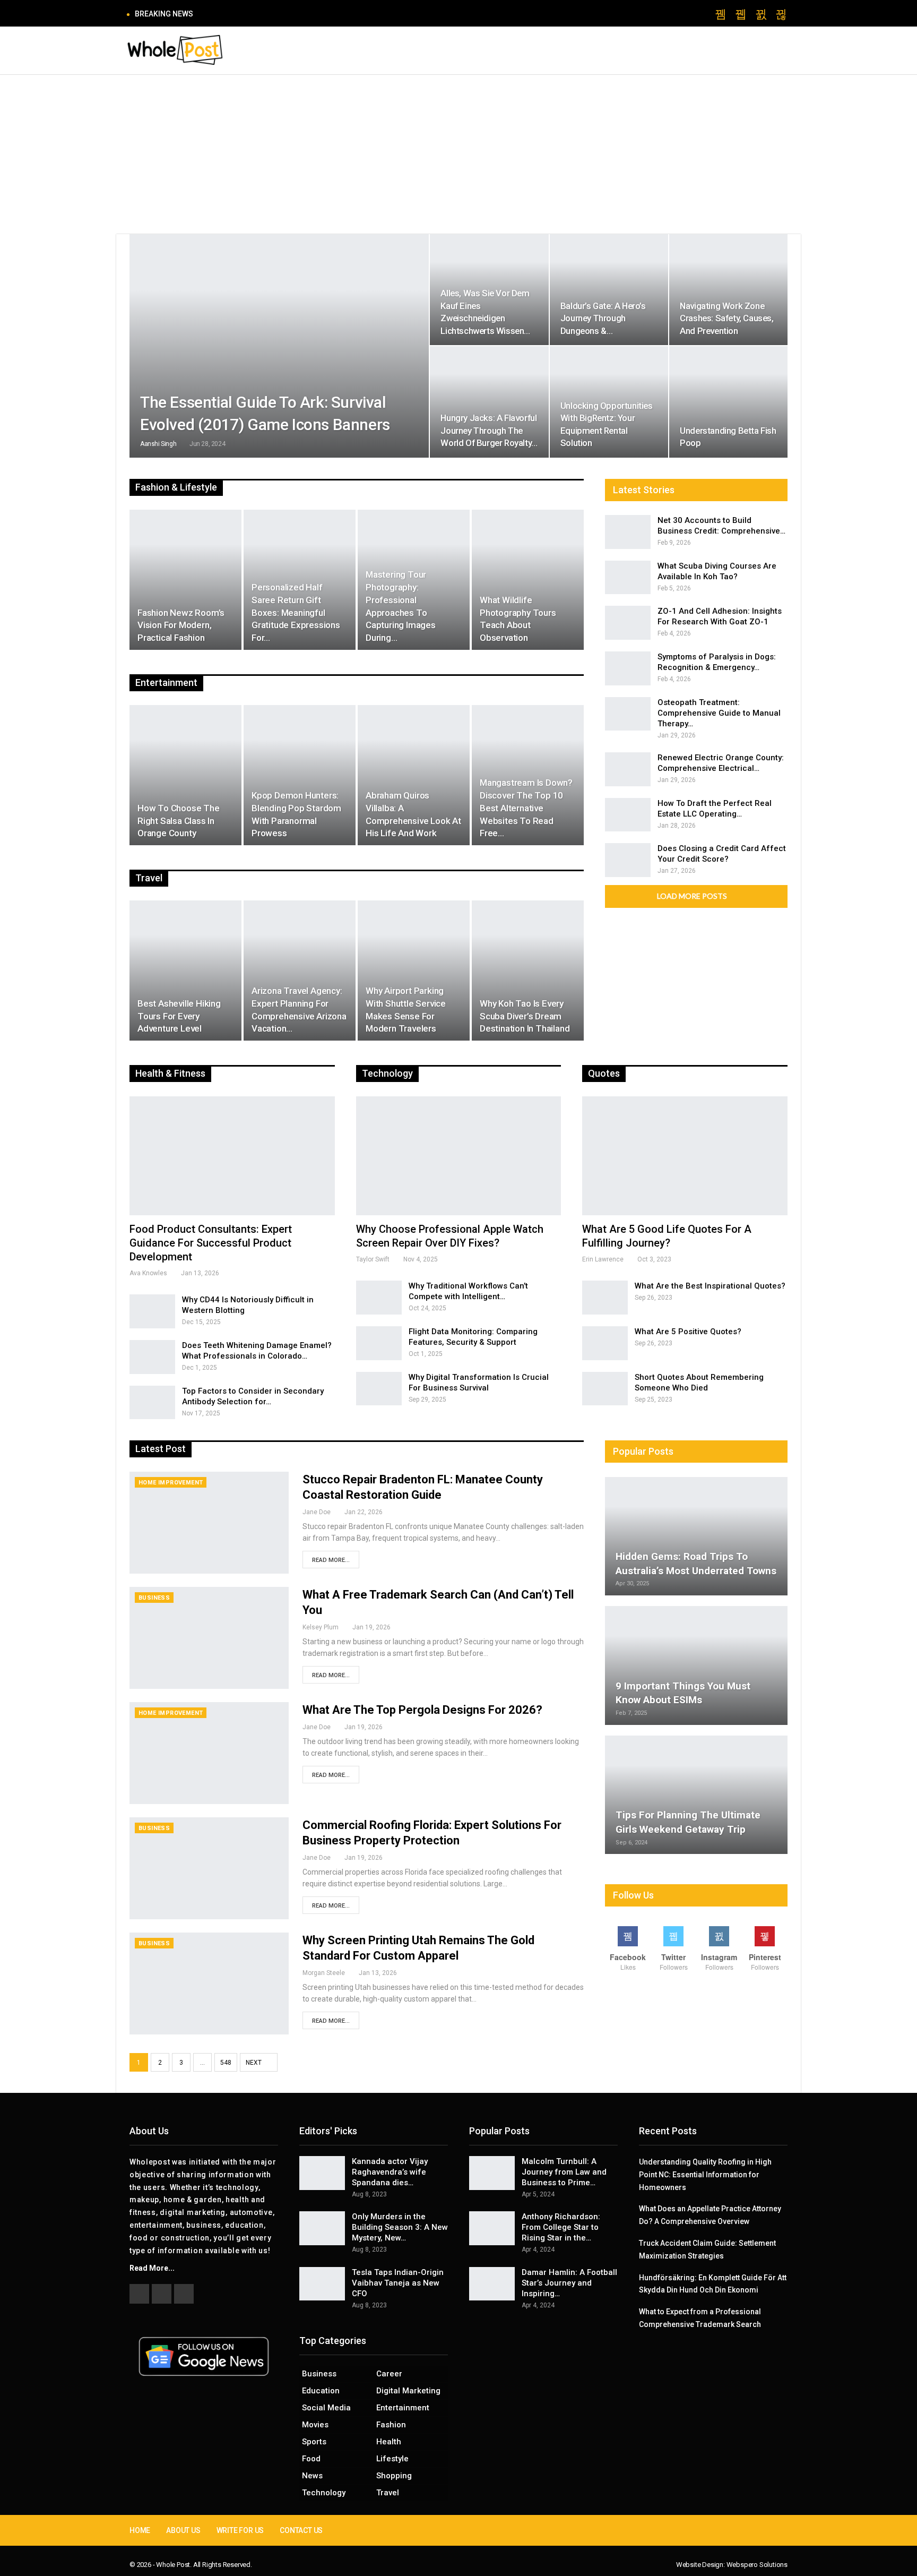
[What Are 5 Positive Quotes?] (605, 1343)
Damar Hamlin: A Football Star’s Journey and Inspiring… (569, 2283)
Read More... (331, 1560)
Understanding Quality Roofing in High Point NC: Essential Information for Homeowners (705, 2175)
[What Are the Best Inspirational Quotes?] (605, 1298)
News (312, 2476)
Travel (388, 2493)
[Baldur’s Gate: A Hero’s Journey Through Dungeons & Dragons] (609, 290)
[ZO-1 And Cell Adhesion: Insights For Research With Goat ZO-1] (628, 623)
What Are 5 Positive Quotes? (688, 1332)
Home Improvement (171, 1483)
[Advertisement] (458, 154)
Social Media (326, 2408)
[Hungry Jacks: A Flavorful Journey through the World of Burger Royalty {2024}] (489, 402)
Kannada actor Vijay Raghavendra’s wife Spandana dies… (390, 2172)
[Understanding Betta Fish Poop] (728, 402)
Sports (314, 2442)
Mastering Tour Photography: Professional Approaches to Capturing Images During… (401, 606)
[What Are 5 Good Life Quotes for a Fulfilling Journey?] (685, 1156)
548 (226, 2063)
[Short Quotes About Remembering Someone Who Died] (605, 1389)
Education (321, 2391)
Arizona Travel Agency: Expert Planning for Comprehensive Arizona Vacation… (299, 1010)
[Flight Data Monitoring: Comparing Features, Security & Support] (379, 1343)
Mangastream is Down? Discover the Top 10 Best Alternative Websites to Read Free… (526, 808)
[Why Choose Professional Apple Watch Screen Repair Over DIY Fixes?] (459, 1156)
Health (389, 2442)
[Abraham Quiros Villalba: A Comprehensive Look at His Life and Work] (414, 775)
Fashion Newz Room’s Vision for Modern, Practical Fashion (181, 625)
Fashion (391, 2425)
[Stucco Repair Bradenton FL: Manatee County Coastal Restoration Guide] (209, 1523)
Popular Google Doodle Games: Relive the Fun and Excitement (312, 14)
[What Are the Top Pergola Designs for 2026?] (209, 1753)
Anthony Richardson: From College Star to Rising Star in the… (561, 2227)
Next (254, 2063)
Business (154, 1598)
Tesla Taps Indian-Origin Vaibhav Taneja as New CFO (398, 2283)
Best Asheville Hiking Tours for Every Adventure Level (179, 1016)
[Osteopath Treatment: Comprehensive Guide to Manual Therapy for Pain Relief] (628, 714)
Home (140, 2530)
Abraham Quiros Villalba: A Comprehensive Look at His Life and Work (413, 814)
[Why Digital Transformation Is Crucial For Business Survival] (379, 1389)
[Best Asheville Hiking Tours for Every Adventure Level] (185, 971)
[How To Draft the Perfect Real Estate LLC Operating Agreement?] (628, 815)
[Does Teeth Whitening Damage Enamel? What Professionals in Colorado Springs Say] (152, 1357)
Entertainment (403, 2408)
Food (311, 2459)
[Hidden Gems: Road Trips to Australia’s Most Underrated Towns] (696, 1536)
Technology (324, 2493)
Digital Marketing (408, 2391)
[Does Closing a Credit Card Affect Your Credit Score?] (628, 860)
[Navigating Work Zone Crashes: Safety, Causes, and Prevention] (728, 290)
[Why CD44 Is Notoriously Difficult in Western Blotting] (152, 1311)
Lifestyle (392, 2459)
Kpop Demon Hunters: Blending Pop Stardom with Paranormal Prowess (296, 814)
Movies (315, 2425)
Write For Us (240, 2530)
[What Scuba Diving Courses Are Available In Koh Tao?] (628, 578)
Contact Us (301, 2530)
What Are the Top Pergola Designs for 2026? (422, 1710)
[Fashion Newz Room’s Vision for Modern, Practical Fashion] (185, 580)
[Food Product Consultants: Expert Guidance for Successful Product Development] (232, 1156)
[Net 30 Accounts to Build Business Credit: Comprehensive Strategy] (628, 532)
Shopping (394, 2476)
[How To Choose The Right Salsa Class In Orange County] (185, 775)
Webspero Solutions (757, 2565)
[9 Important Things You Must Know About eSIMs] (696, 1665)
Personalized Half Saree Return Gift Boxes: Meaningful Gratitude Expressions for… (296, 612)
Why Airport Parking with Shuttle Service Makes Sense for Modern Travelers (406, 1010)
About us (183, 2530)
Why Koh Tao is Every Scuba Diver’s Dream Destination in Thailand (525, 1016)
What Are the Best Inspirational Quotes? (710, 1286)
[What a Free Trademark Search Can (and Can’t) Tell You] (209, 1638)
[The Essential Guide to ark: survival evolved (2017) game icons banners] (279, 346)
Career (389, 2374)
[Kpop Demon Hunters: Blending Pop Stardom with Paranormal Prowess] (300, 775)
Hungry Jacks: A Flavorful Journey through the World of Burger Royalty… (489, 430)
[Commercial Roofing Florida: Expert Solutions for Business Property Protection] (209, 1868)
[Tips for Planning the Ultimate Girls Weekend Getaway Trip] (696, 1795)
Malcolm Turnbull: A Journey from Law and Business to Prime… (564, 2172)
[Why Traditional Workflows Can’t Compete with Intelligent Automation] (379, 1298)
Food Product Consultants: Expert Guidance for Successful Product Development (211, 1243)
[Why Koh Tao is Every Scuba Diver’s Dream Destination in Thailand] (528, 971)
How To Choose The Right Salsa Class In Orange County (179, 821)
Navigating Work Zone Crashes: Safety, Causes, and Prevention (726, 318)
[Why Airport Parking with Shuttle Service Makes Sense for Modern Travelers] (414, 971)
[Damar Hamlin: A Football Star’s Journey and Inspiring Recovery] (492, 2284)
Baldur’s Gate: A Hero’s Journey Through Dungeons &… (603, 318)
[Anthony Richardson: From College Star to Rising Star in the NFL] (492, 2228)
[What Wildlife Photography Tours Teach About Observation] (528, 580)
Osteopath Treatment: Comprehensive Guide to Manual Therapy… (719, 713)
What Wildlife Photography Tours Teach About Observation (518, 619)
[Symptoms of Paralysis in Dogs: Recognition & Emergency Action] (628, 668)
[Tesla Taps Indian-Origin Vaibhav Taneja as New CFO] (322, 2284)
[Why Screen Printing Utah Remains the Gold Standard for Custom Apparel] (209, 1983)
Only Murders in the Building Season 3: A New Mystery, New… (400, 2227)
